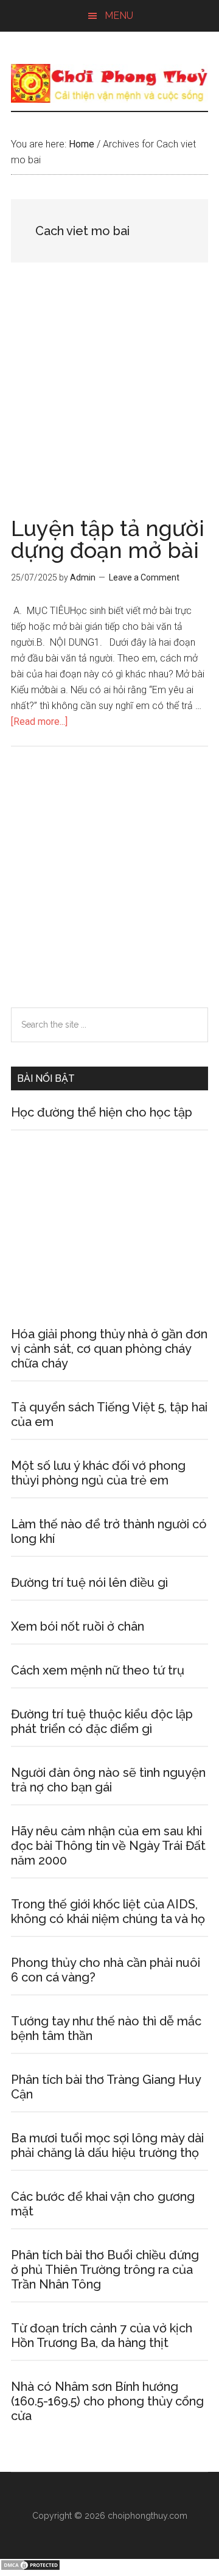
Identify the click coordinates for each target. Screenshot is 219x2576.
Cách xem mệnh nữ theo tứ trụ (98, 1670)
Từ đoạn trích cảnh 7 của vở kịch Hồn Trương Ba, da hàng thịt (102, 2335)
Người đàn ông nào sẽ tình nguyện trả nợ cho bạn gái (108, 1780)
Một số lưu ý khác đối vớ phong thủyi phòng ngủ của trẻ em (98, 1473)
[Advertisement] (109, 403)
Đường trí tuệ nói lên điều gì (89, 1583)
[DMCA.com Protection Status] (30, 2568)
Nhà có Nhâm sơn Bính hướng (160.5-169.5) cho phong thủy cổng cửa (107, 2401)
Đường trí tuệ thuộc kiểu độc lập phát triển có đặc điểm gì (102, 1721)
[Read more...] (39, 722)
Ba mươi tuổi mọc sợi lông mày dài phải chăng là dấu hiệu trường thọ (107, 2145)
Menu (119, 16)
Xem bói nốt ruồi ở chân (78, 1626)
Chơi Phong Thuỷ (109, 83)
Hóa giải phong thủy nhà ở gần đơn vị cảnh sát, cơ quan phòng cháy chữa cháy (109, 1349)
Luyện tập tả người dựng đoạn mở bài (108, 539)
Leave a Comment (144, 577)
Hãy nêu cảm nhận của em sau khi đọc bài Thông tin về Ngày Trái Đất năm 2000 (108, 1846)
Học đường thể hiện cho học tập (102, 1112)
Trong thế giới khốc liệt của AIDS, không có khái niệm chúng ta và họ (108, 1911)
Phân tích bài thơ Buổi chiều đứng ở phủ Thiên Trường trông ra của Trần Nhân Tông (105, 2270)
